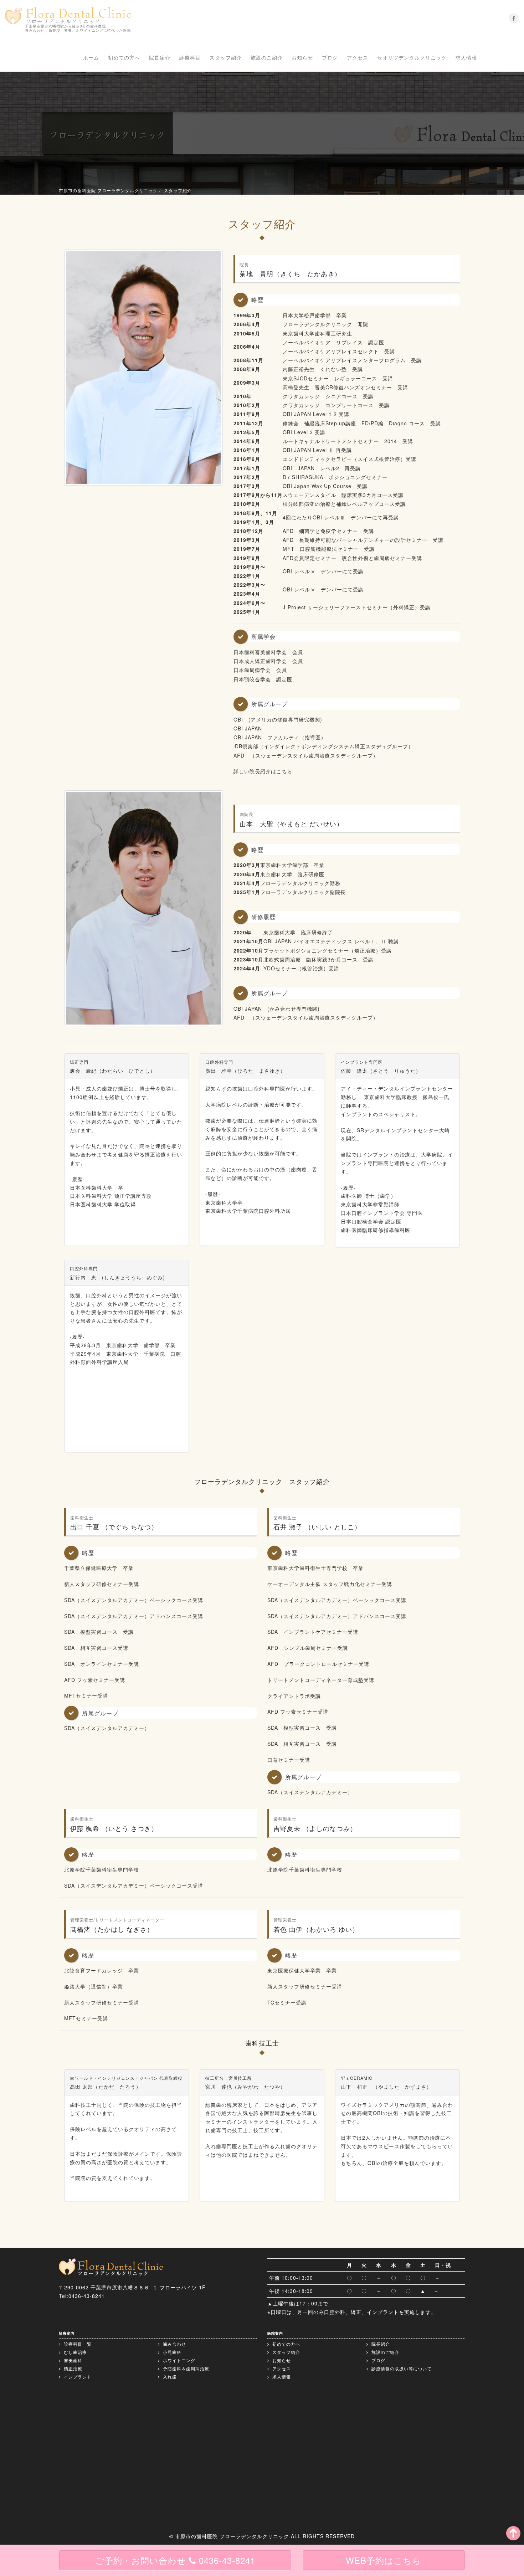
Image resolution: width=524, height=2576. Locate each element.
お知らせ (302, 57)
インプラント (77, 2377)
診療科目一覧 (77, 2344)
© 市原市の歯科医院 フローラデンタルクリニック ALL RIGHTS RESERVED (262, 2536)
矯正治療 (72, 2368)
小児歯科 (171, 2352)
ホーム (91, 57)
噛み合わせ (174, 2344)
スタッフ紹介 (226, 57)
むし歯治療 (75, 2352)
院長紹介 (160, 57)
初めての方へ (124, 57)
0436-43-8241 (175, 2560)
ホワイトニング (178, 2360)
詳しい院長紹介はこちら (263, 771)
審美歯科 (72, 2360)
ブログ (330, 57)
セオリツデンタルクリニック (412, 57)
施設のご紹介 (267, 57)
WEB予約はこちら (384, 2560)
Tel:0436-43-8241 (82, 2296)
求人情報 (466, 57)
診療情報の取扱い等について (401, 2368)
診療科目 (190, 57)
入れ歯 (169, 2377)
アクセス (358, 57)
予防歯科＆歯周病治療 (185, 2368)
